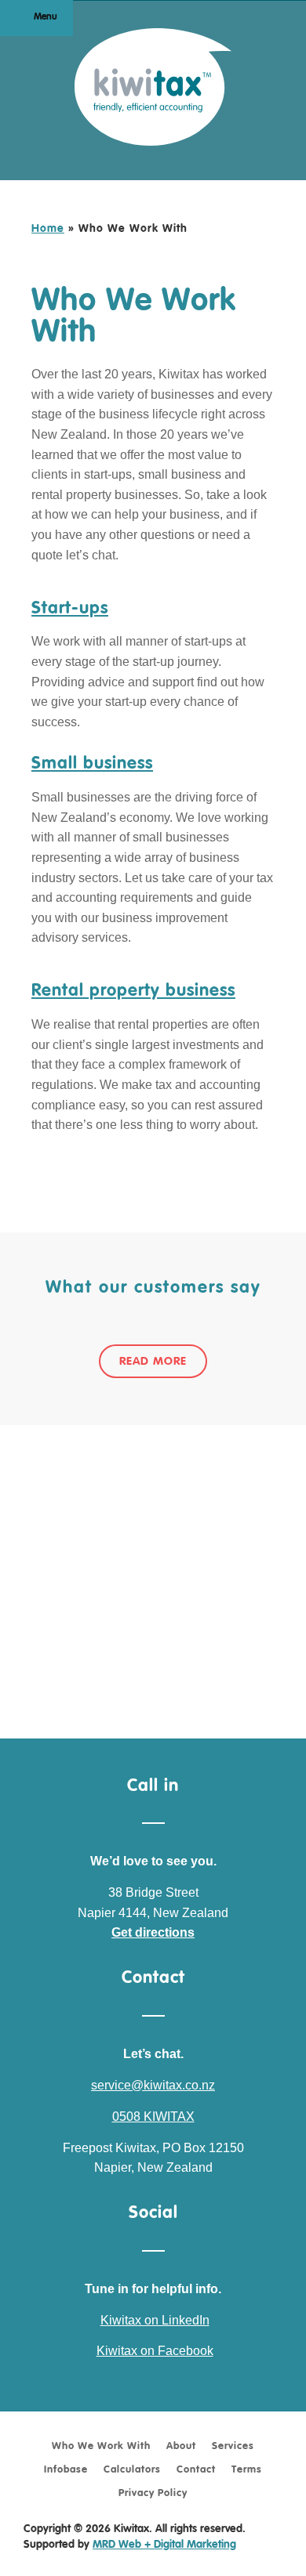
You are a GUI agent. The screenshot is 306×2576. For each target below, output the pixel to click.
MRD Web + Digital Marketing (164, 2545)
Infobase (66, 2470)
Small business (92, 764)
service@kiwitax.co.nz (153, 2085)
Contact (196, 2470)
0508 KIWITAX (153, 2117)
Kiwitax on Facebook (155, 2351)
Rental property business (133, 991)
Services (233, 2446)
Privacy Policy (153, 2493)
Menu (46, 17)
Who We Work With (101, 2446)
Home (48, 229)
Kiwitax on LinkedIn (155, 2320)
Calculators (132, 2470)
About (181, 2446)
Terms (247, 2470)
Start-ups (70, 609)
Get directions (153, 1932)
